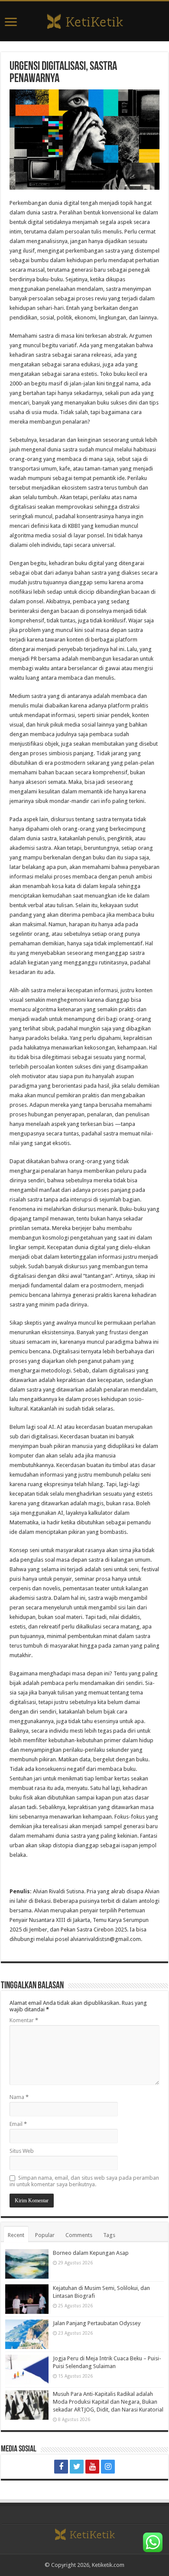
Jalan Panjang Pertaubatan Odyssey (97, 2323)
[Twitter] (77, 2467)
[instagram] (108, 2467)
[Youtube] (92, 2467)
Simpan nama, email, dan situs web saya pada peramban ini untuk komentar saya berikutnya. (84, 2181)
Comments (79, 2235)
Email (18, 2124)
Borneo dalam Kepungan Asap (91, 2253)
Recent (16, 2235)
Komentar (24, 2020)
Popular (45, 2235)
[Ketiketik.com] (84, 20)
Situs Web (22, 2151)
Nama (19, 2097)
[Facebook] (61, 2467)
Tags (109, 2235)
